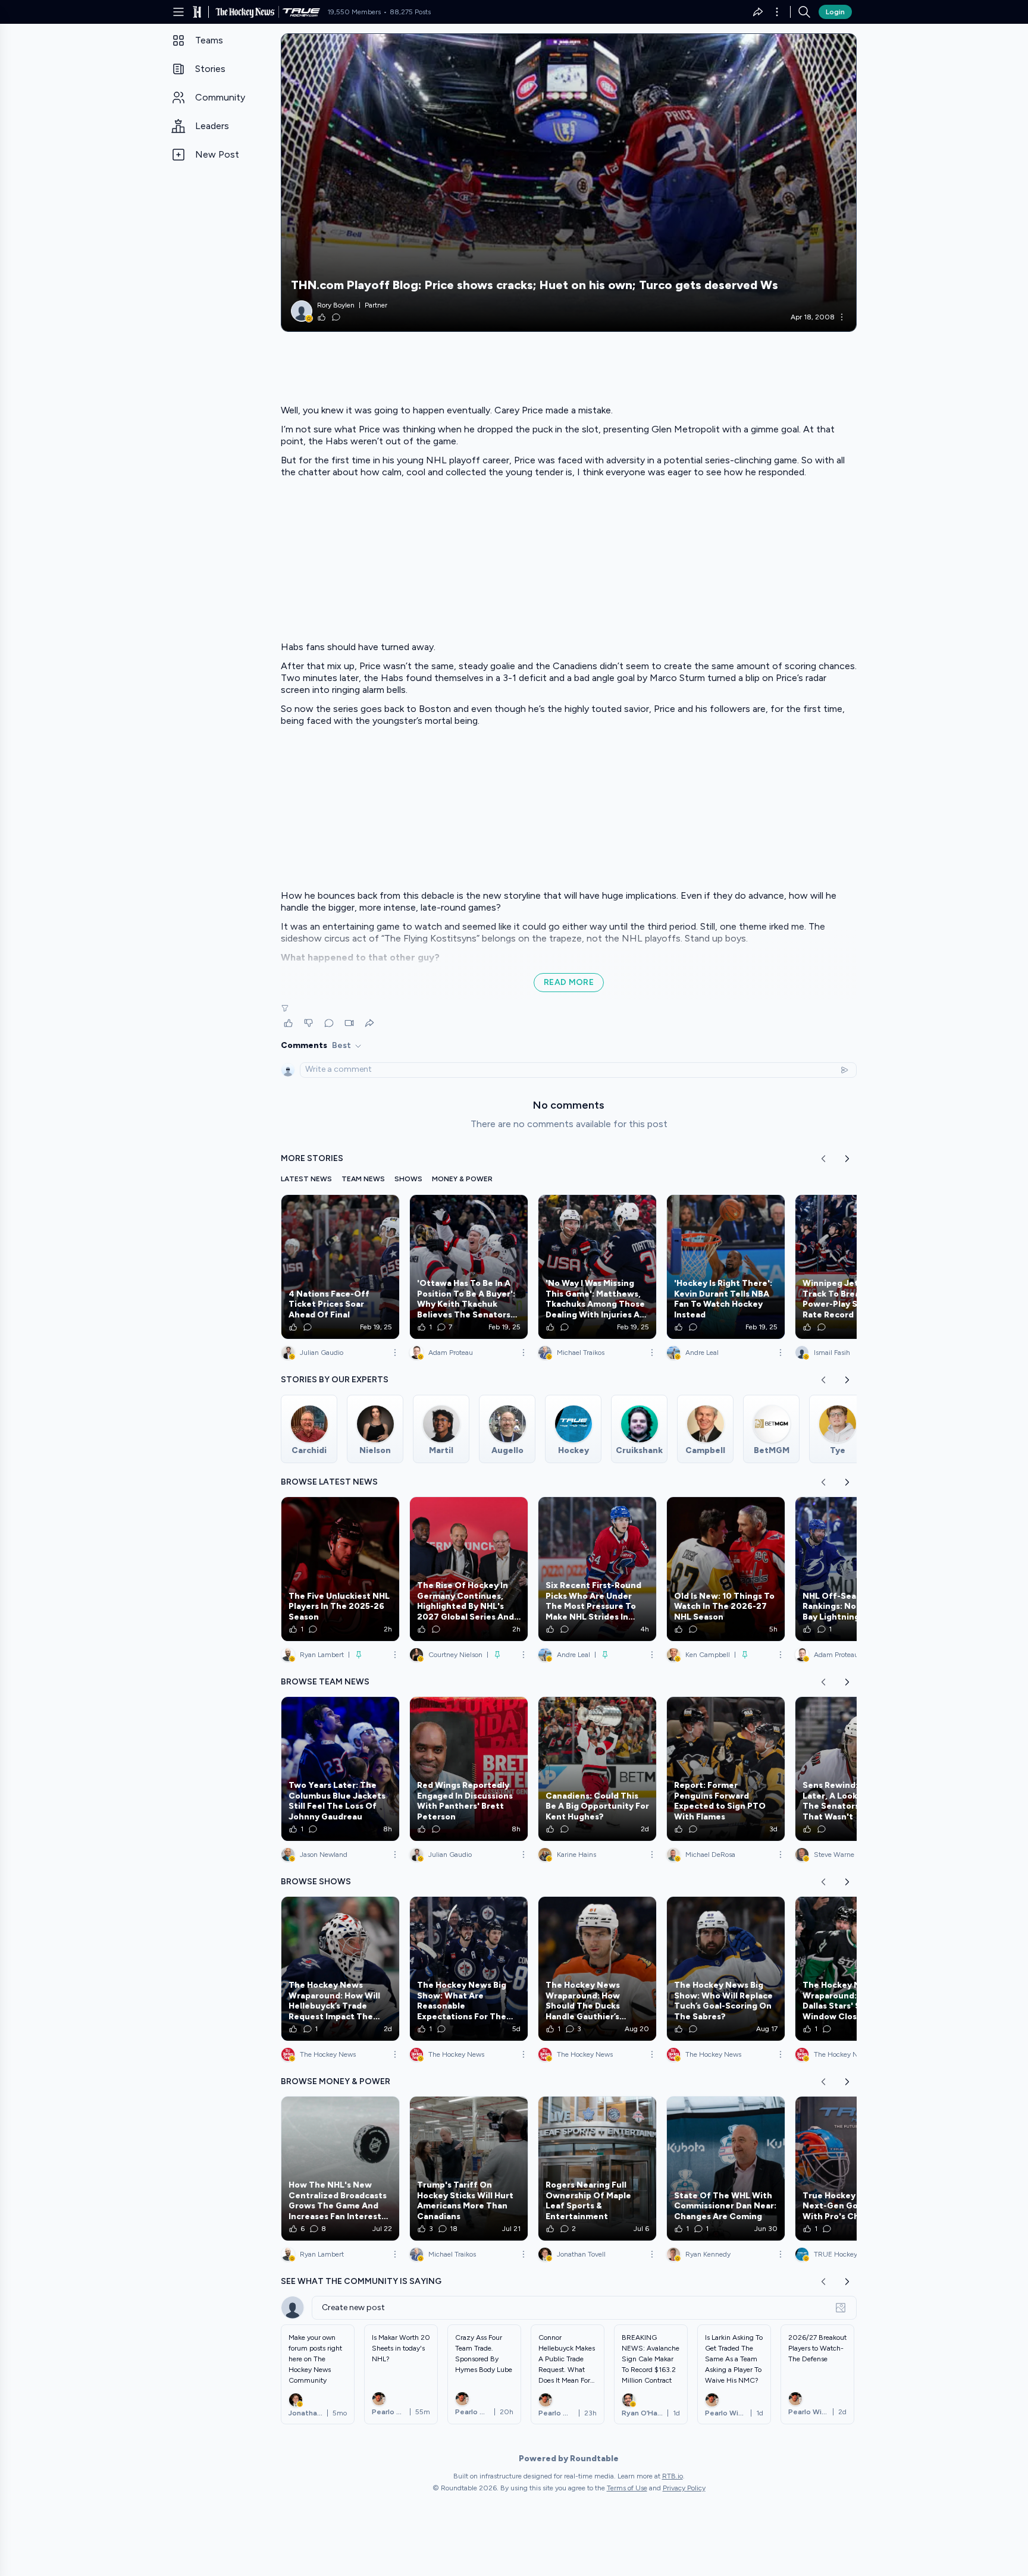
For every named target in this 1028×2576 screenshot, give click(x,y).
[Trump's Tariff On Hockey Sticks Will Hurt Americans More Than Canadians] (469, 2169)
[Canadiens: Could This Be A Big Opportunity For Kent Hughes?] (597, 1769)
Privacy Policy (684, 2488)
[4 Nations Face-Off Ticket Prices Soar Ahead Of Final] (340, 1267)
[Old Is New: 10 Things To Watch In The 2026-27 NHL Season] (726, 1569)
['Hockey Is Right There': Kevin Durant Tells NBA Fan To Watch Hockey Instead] (726, 1267)
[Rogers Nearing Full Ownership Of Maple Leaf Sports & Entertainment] (597, 2169)
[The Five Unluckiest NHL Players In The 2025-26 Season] (340, 1569)
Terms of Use (627, 2488)
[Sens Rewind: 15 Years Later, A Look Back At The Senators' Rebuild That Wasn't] (854, 1769)
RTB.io (673, 2476)
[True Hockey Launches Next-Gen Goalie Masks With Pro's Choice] (854, 2169)
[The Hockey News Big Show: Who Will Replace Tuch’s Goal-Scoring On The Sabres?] (726, 1969)
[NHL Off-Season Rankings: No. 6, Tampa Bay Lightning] (854, 1569)
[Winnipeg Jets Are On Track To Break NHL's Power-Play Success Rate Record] (854, 1267)
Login (835, 12)
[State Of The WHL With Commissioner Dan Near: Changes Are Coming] (726, 2169)
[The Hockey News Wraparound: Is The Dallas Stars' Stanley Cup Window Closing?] (854, 1969)
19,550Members (354, 12)
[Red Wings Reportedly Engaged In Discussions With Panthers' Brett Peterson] (469, 1769)
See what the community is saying (361, 2281)
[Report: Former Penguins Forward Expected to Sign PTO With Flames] (726, 1769)
